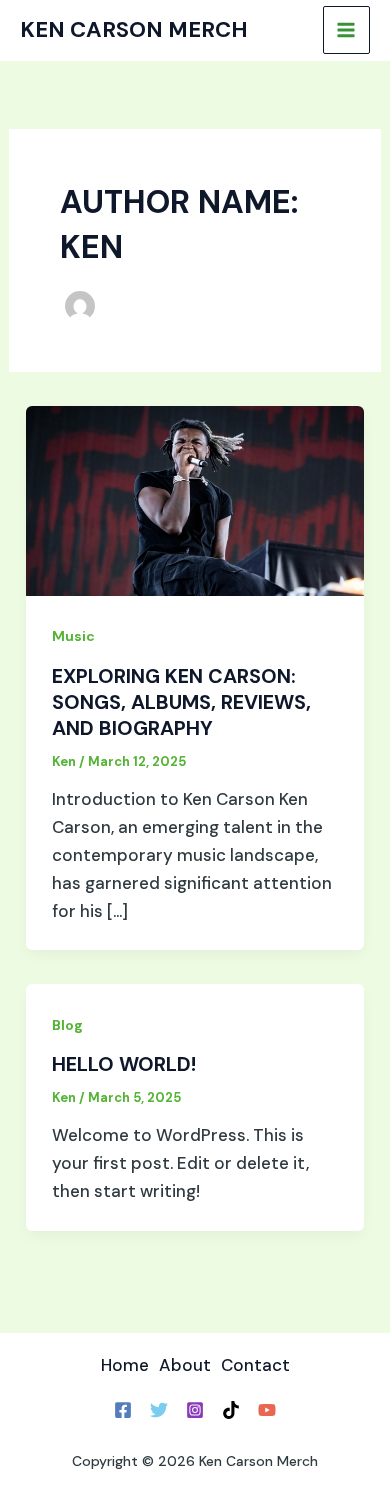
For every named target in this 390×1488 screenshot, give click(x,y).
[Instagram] (195, 1410)
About (185, 1365)
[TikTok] (231, 1410)
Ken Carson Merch (134, 29)
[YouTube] (267, 1410)
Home (125, 1365)
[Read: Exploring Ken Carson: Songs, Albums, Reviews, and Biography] (195, 499)
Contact (255, 1365)
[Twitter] (159, 1410)
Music (73, 636)
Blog (67, 1025)
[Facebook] (123, 1410)
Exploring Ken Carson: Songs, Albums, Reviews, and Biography (181, 702)
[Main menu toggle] (347, 30)
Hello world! (124, 1064)
